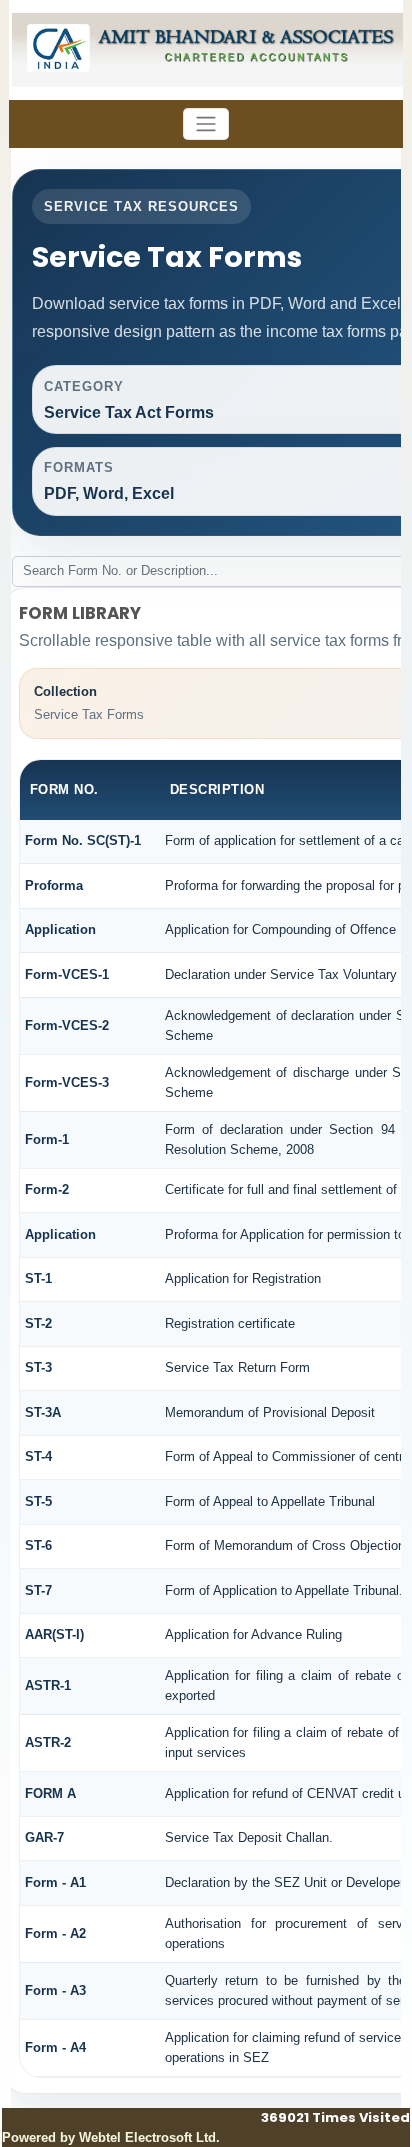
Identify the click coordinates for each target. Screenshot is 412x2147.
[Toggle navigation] (206, 124)
